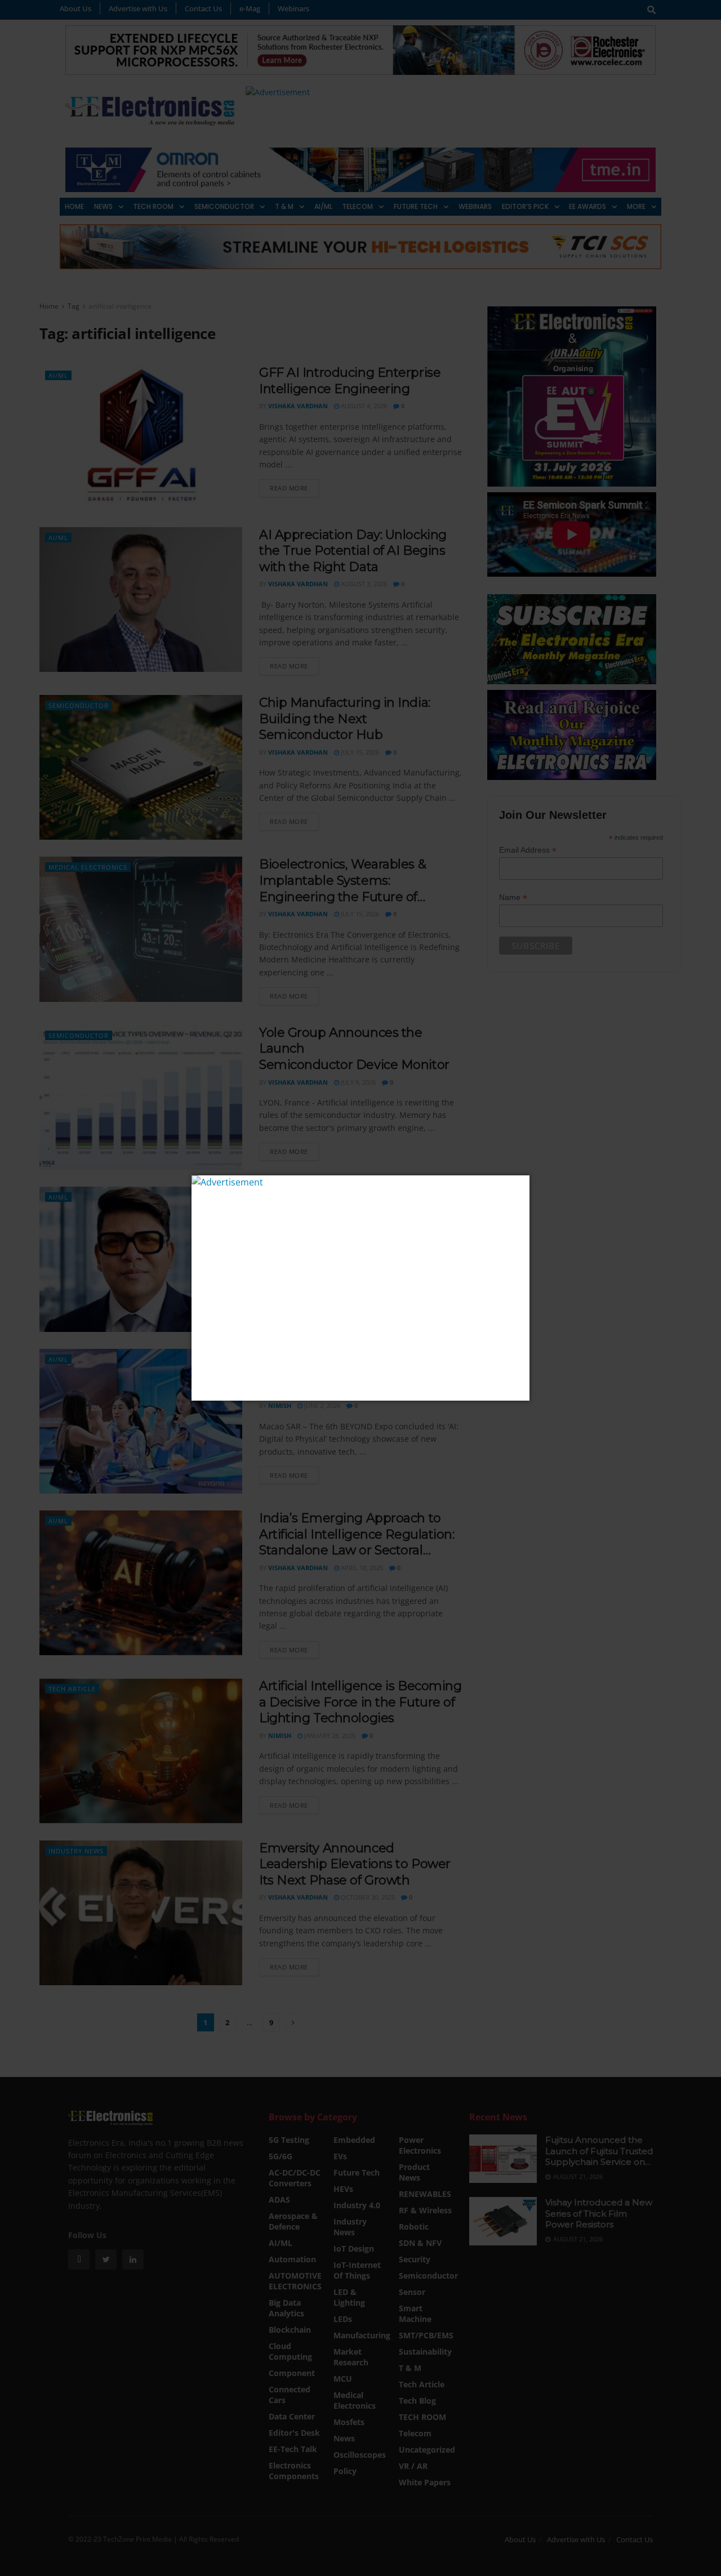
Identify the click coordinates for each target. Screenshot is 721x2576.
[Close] (520, 1185)
